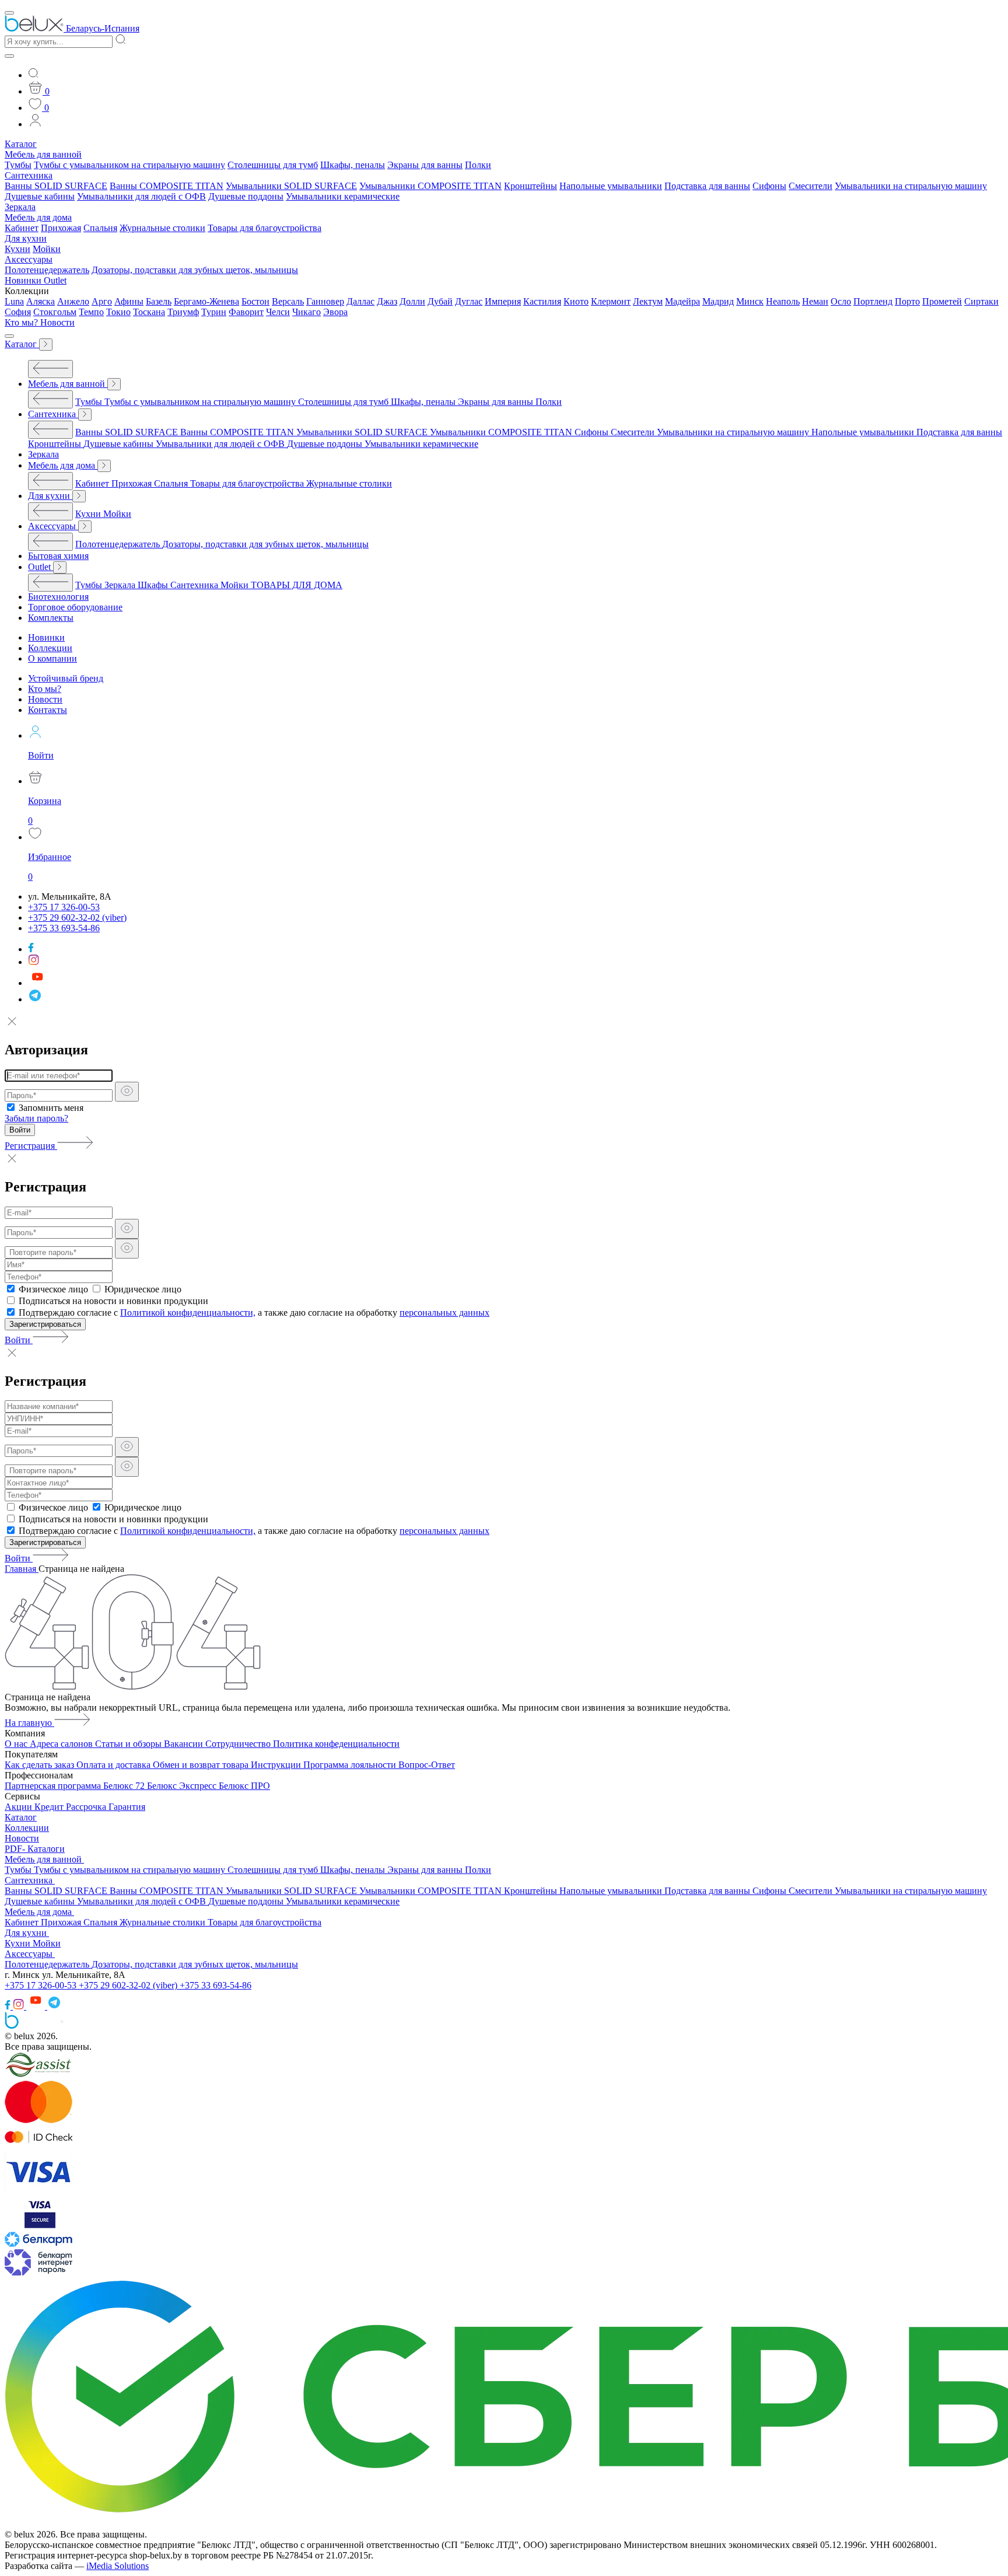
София (18, 312)
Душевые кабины (40, 196)
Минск (750, 301)
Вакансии (185, 1744)
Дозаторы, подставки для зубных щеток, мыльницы (195, 270)
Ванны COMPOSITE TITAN (167, 186)
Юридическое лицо (143, 1289)
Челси (278, 312)
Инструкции (277, 1765)
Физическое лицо (53, 1289)
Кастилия (542, 301)
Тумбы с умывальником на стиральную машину (129, 165)
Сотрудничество (239, 1744)
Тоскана (149, 312)
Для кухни (26, 238)
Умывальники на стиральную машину (911, 186)
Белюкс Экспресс (183, 1786)
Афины (129, 301)
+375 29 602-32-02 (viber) (129, 1985)
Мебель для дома (38, 217)
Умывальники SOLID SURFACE (291, 186)
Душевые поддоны (246, 196)
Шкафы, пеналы (353, 165)
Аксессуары (29, 259)
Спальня (100, 228)
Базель (159, 301)
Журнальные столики (162, 228)
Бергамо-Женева (206, 301)
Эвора (335, 312)
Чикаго (307, 312)
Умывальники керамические (343, 196)
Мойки (47, 249)
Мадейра (682, 301)
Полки (478, 165)
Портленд (873, 301)
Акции (20, 1807)
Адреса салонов (62, 1744)
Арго (102, 301)
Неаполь (783, 301)
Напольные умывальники (611, 186)
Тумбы (18, 165)
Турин (214, 312)
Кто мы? (22, 322)
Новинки (24, 280)
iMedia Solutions (118, 2566)
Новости (57, 322)
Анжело (73, 301)
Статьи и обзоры (129, 1744)
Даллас (360, 301)
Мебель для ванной (43, 154)
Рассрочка (87, 1807)
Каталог (21, 144)
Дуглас (469, 301)
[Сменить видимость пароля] (127, 1092)
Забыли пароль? (36, 1118)
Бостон (256, 301)
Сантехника (29, 175)
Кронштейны (531, 186)
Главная (22, 1569)
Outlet (55, 280)
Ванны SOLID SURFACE (56, 186)
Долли (412, 301)
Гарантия (127, 1807)
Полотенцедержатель (47, 270)
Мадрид (718, 301)
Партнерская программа (54, 1786)
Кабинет (22, 228)
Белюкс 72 (125, 1786)
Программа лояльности (351, 1765)
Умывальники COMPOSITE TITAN (430, 186)
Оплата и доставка (115, 1765)
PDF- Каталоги (35, 1849)
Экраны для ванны (425, 165)
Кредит (50, 1807)
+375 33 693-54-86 (216, 1985)
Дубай (440, 301)
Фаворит (246, 312)
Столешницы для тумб (273, 165)
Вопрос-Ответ (427, 1765)
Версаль (288, 301)
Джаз (387, 301)
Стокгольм (55, 312)
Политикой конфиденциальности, (188, 1313)
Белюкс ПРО (244, 1786)
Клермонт (611, 301)
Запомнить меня (51, 1108)
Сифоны (769, 186)
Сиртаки (981, 301)
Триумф (183, 312)
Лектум (648, 301)
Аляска (41, 301)
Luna (14, 301)
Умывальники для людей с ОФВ (141, 196)
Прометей (942, 301)
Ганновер (325, 301)
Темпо (91, 312)
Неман (815, 301)
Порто (907, 301)
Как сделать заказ (41, 1765)
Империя (503, 301)
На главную (29, 1723)
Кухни (17, 249)
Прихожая (61, 228)
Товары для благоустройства (265, 228)
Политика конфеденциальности (336, 1744)
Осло (841, 301)
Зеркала (20, 207)
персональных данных (444, 1313)
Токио (118, 312)
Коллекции (27, 1828)
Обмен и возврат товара (202, 1765)
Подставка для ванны (707, 186)
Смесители (811, 186)
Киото (576, 301)
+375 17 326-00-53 (42, 1985)
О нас (17, 1744)
